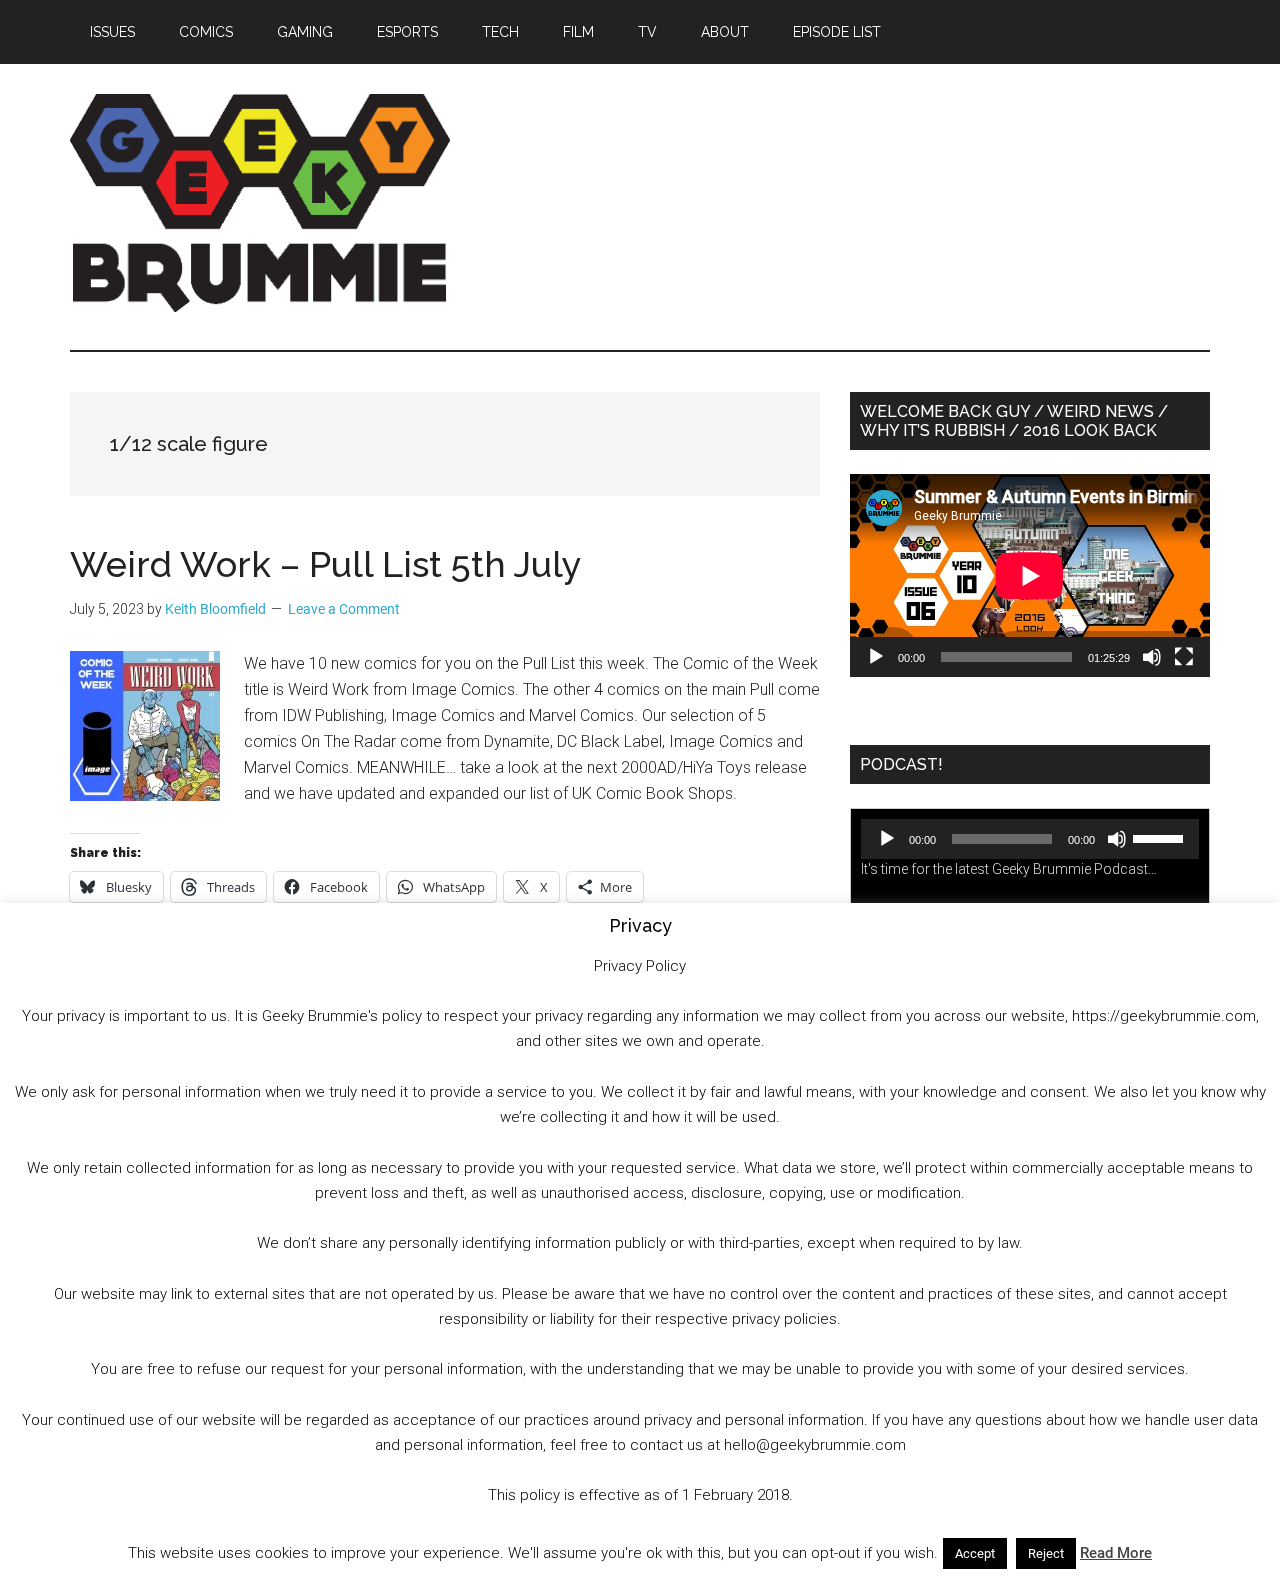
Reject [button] (1046, 1553)
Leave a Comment (344, 609)
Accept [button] (975, 1553)
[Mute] (1152, 657)
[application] (1030, 575)
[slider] (1161, 837)
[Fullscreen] (1184, 657)
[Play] (876, 657)
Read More (1116, 1553)
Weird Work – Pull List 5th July (326, 564)
